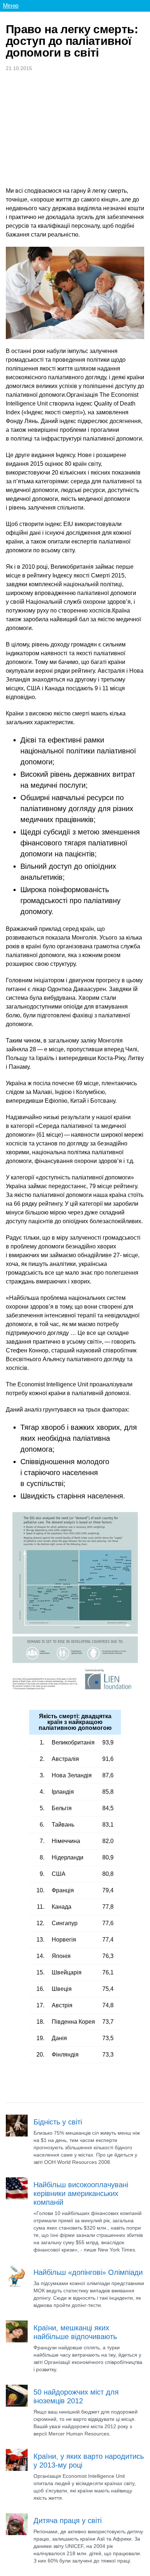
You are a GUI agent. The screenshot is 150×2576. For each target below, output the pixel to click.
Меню (11, 6)
